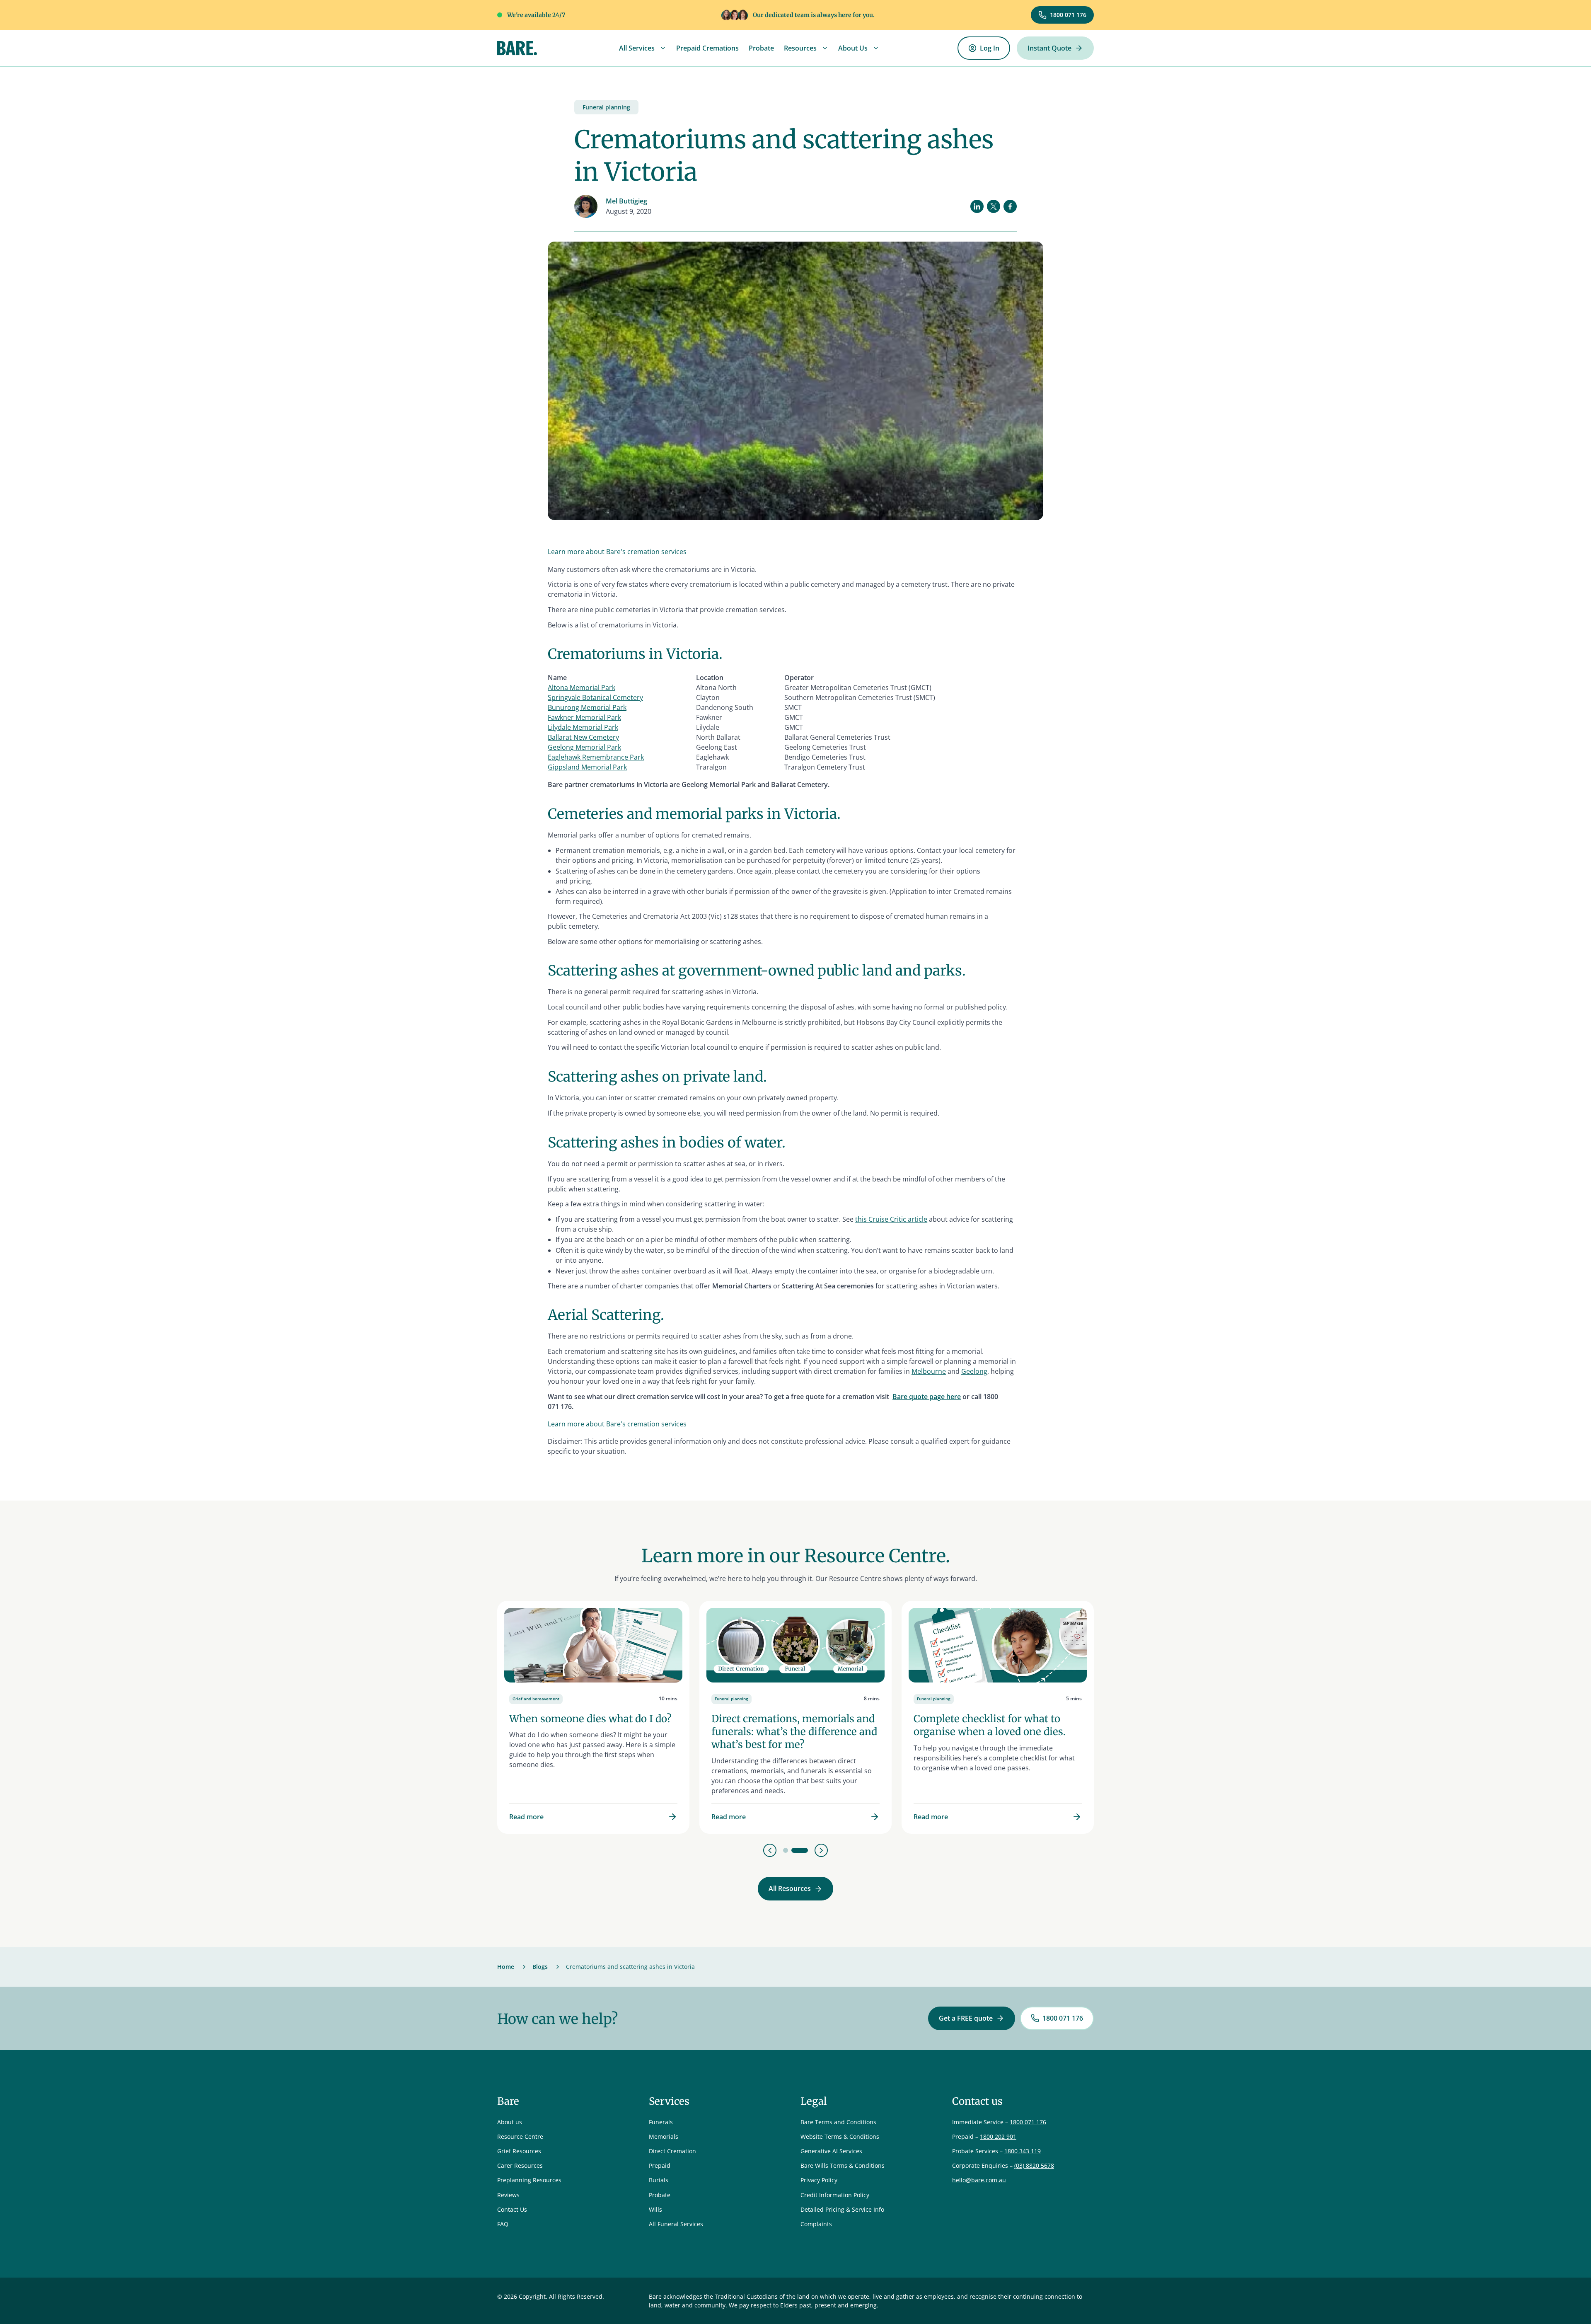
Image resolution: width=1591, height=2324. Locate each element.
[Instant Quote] (1055, 48)
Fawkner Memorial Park (584, 717)
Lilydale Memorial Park (583, 727)
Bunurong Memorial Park (587, 707)
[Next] (821, 1850)
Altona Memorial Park (582, 688)
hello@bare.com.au (979, 2180)
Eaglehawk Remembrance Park (596, 757)
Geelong (974, 1371)
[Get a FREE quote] (972, 2018)
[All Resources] (795, 1889)
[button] (643, 48)
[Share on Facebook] (1010, 206)
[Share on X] (994, 206)
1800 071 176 (1028, 2122)
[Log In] (984, 48)
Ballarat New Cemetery (583, 737)
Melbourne (929, 1371)
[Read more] (593, 1717)
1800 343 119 (1023, 2151)
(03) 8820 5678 (1034, 2165)
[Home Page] (517, 48)
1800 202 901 (998, 2136)
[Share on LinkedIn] (977, 206)
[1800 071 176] (1062, 15)
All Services (637, 48)
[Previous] (770, 1850)
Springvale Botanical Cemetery (595, 697)
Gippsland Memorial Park (587, 767)
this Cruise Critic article (891, 1219)
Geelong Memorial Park (584, 747)
